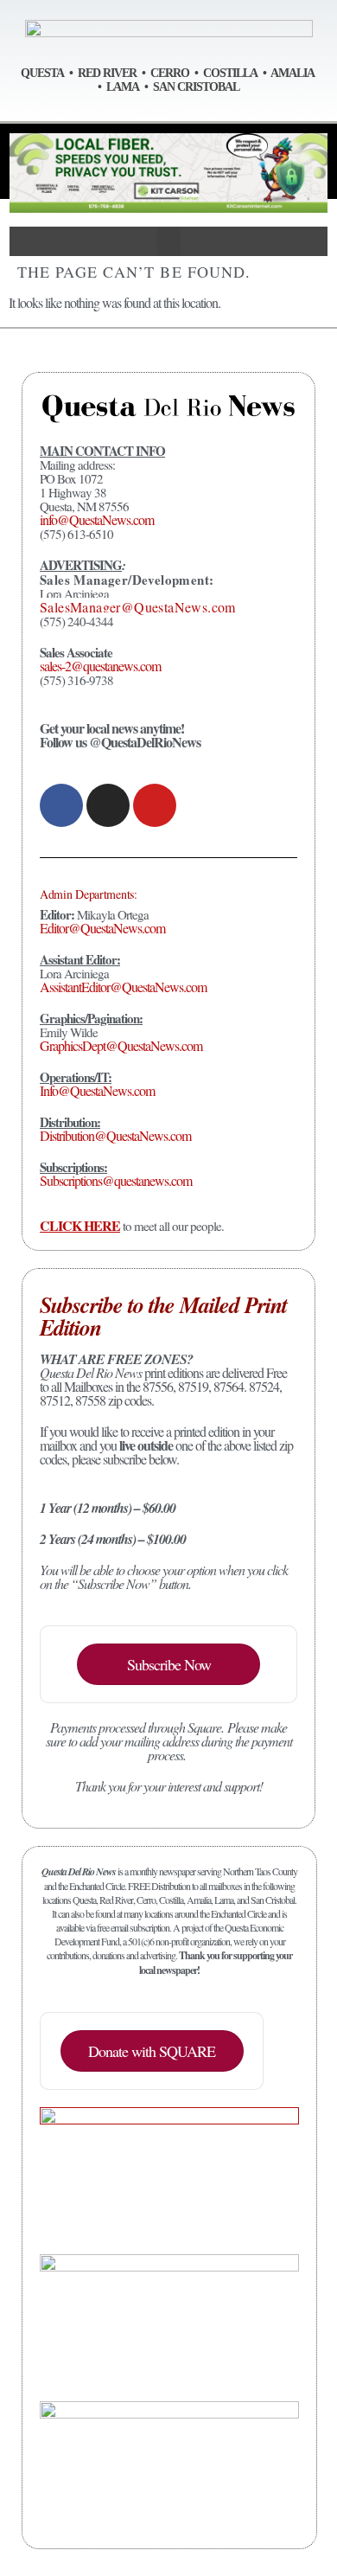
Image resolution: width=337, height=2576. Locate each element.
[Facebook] (61, 805)
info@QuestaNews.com (97, 519)
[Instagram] (108, 805)
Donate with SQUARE (152, 2051)
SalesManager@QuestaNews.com (138, 607)
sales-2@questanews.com (100, 666)
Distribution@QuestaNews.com (115, 1135)
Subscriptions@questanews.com (116, 1180)
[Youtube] (155, 805)
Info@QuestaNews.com (97, 1090)
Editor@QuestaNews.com (102, 928)
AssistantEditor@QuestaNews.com (123, 987)
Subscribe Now (169, 1664)
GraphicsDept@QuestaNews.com (121, 1045)
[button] (169, 242)
